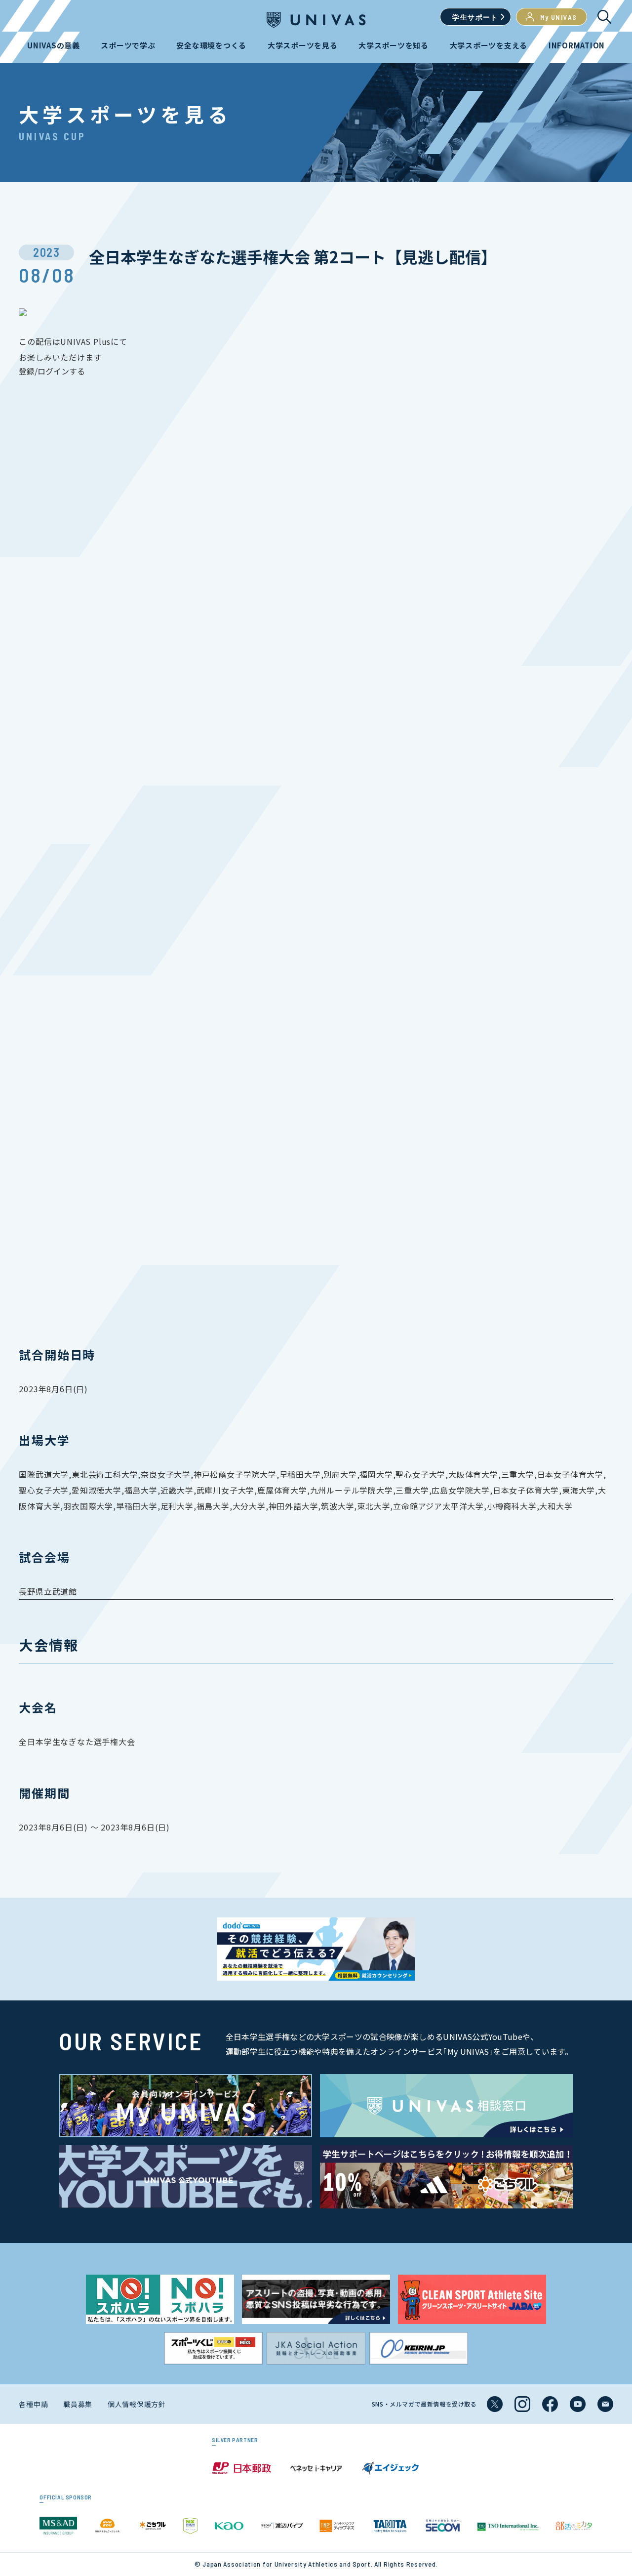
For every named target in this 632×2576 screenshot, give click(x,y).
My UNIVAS (559, 17)
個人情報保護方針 (137, 2404)
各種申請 (33, 2404)
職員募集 (78, 2404)
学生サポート (475, 17)
